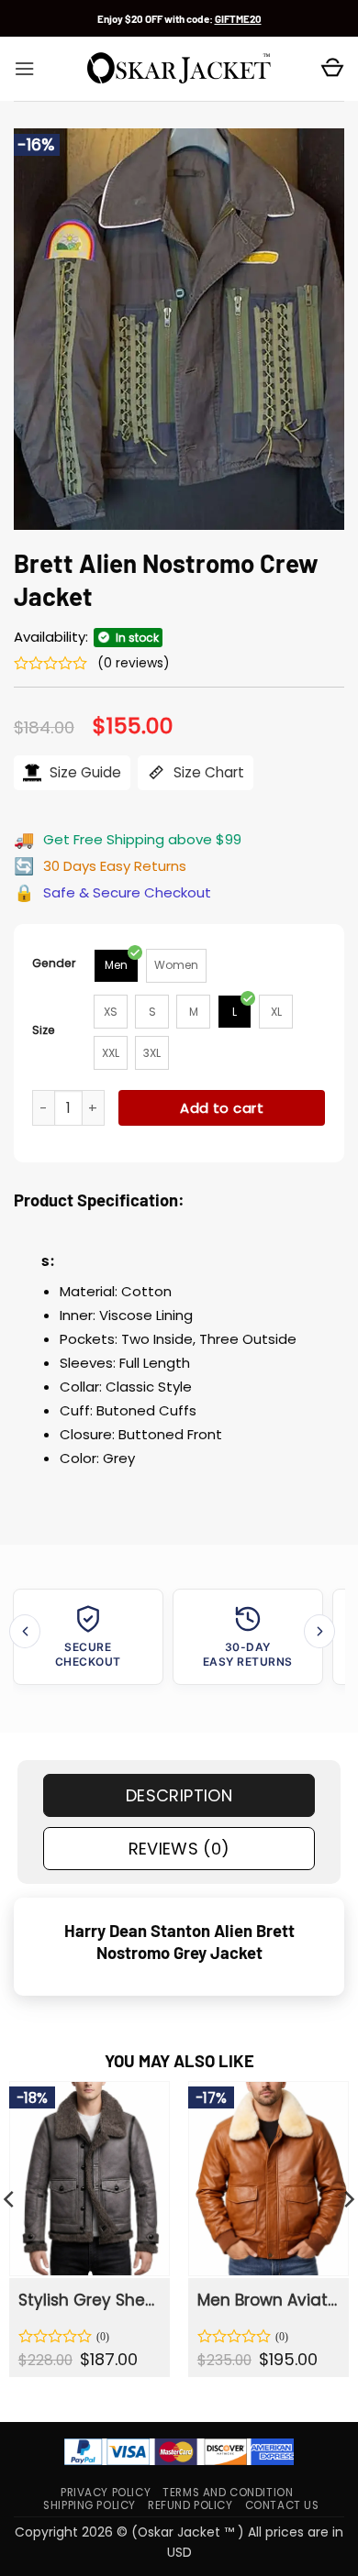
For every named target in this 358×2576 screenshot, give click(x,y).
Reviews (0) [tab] (179, 1849)
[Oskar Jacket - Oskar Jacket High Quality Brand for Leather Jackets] (179, 69)
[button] (24, 69)
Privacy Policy (106, 2493)
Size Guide (84, 772)
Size (44, 1030)
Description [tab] (179, 1795)
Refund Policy (190, 2505)
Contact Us (282, 2505)
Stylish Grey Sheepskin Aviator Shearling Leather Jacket (88, 2300)
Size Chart (207, 772)
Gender (54, 963)
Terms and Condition (228, 2493)
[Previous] (25, 1631)
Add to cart (222, 1108)
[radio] (116, 966)
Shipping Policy (89, 2505)
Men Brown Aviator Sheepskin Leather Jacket (267, 2300)
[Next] (319, 1631)
